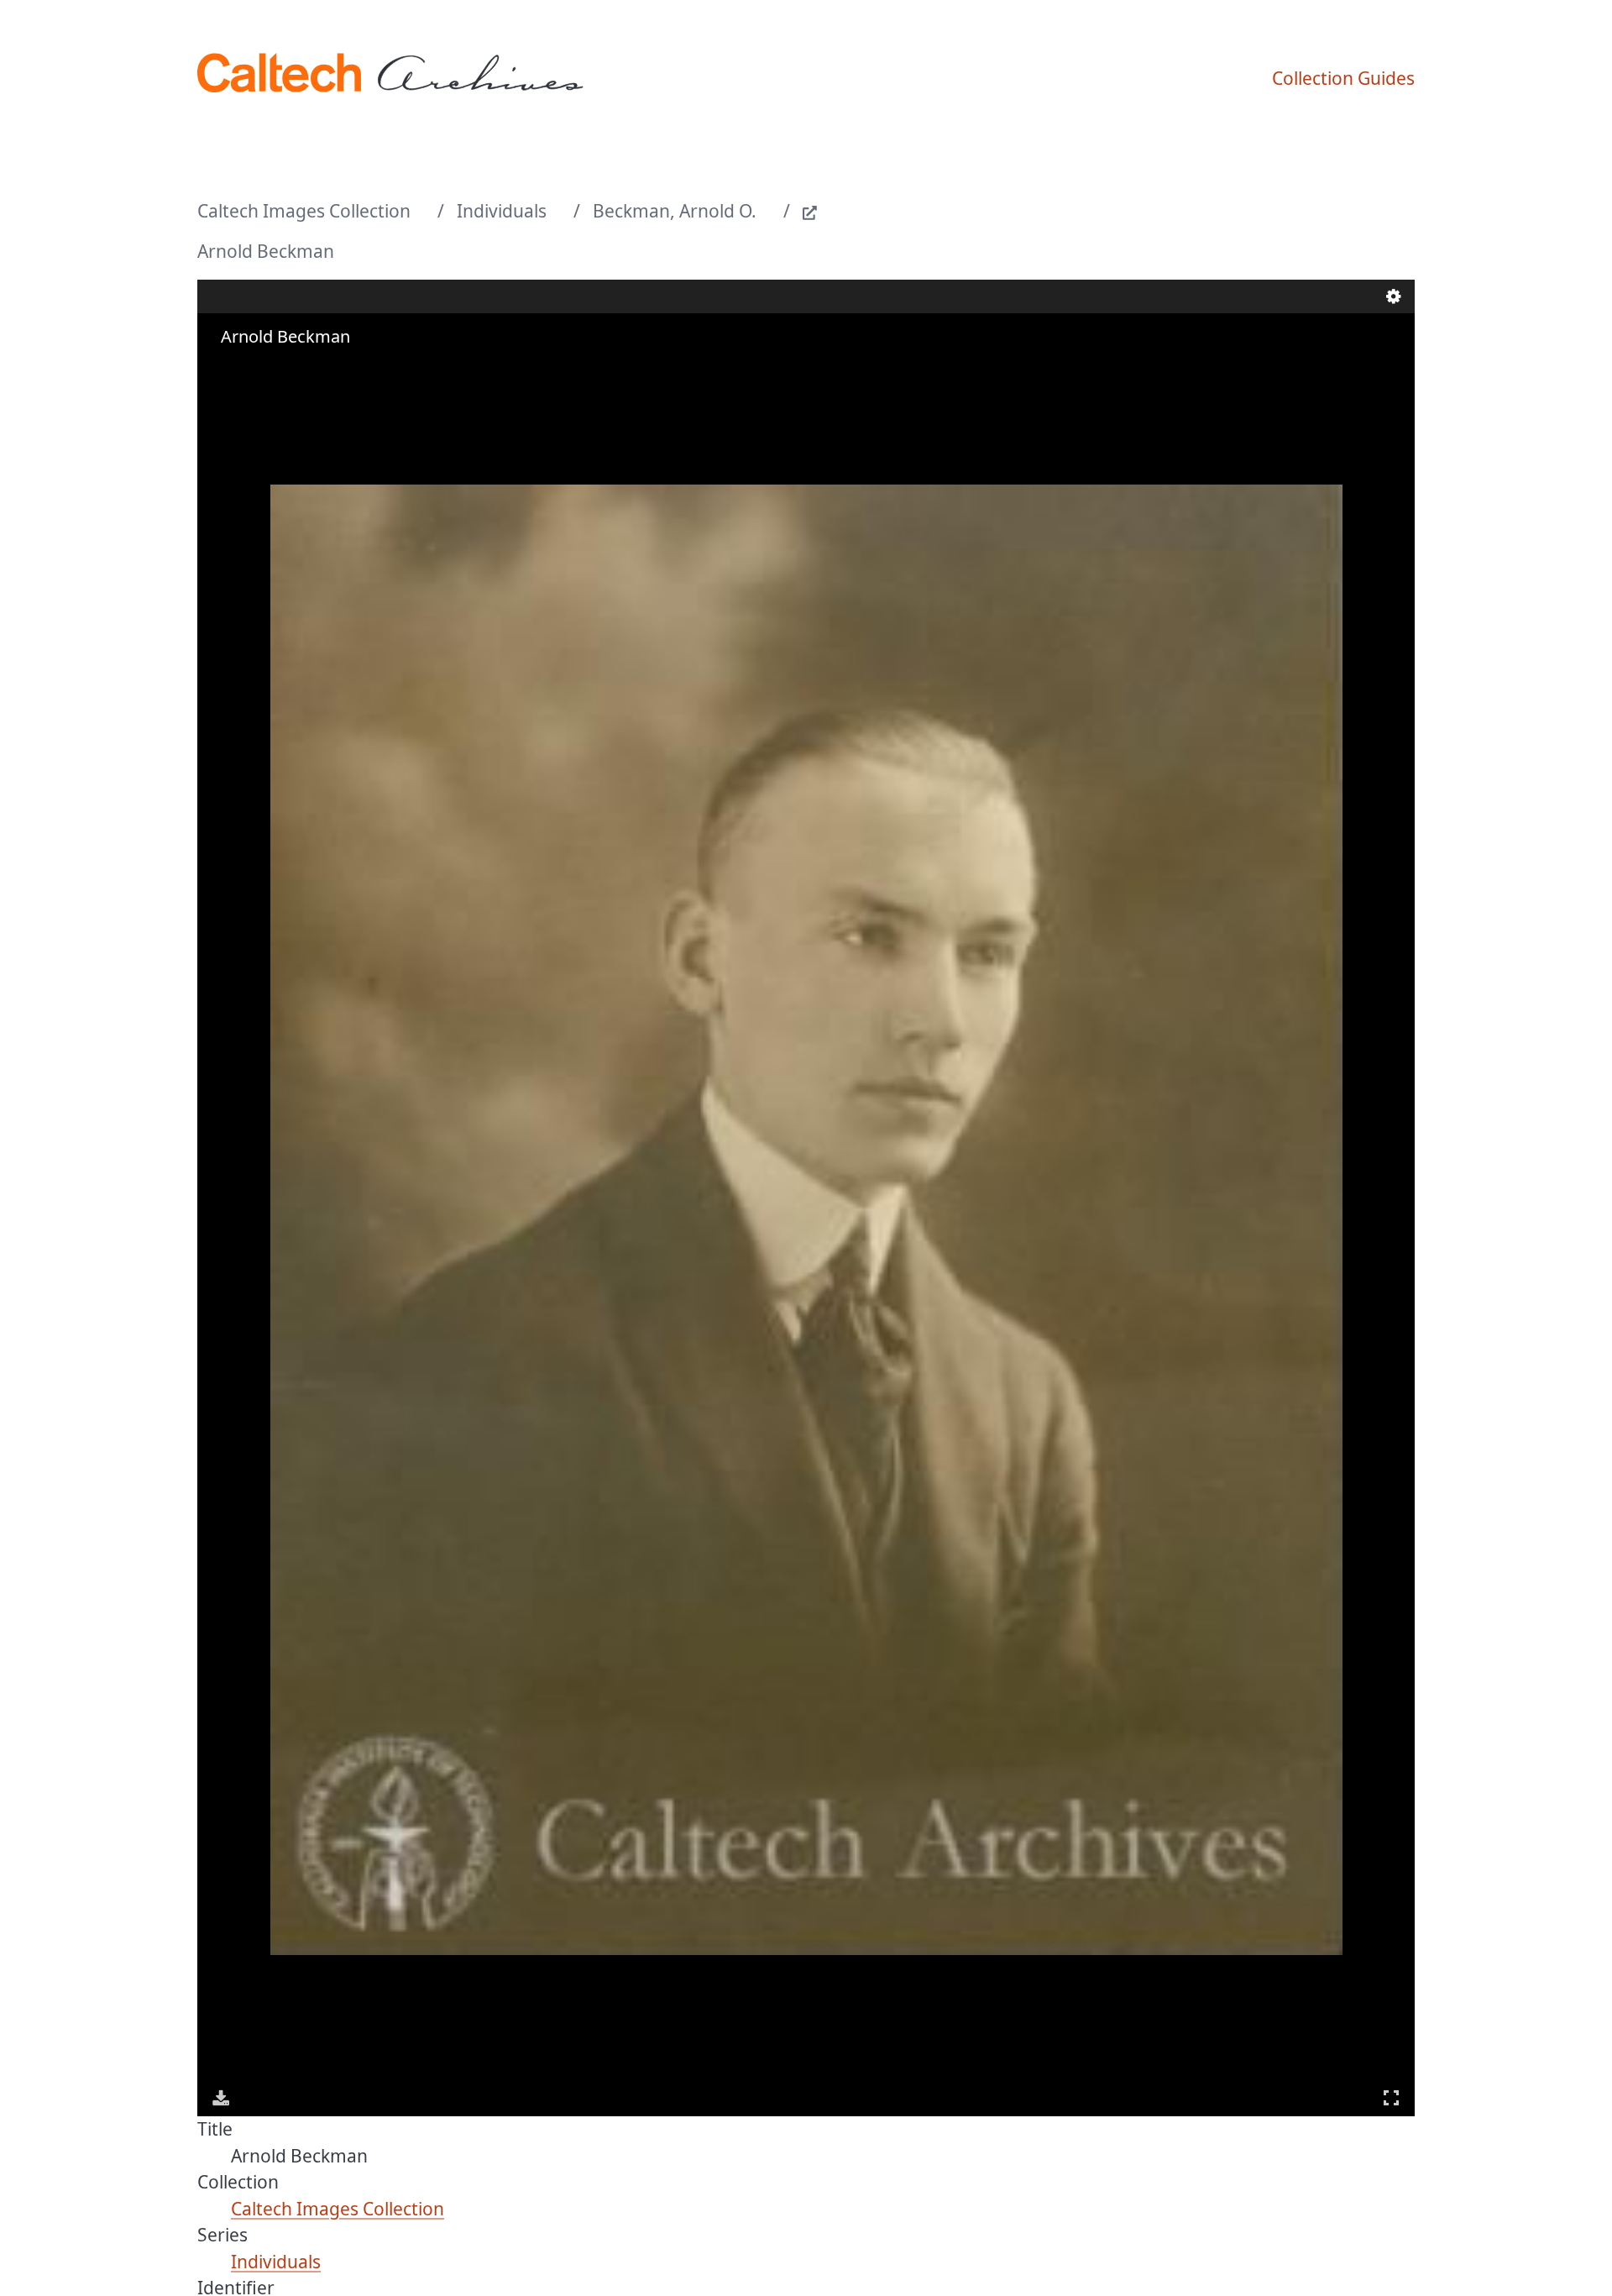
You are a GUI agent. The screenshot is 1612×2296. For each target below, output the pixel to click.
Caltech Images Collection (304, 211)
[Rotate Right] (270, 370)
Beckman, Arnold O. (675, 211)
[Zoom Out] (246, 370)
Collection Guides (1343, 78)
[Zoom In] (222, 370)
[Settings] (1394, 296)
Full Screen (1391, 2098)
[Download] (221, 2098)
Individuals (502, 211)
